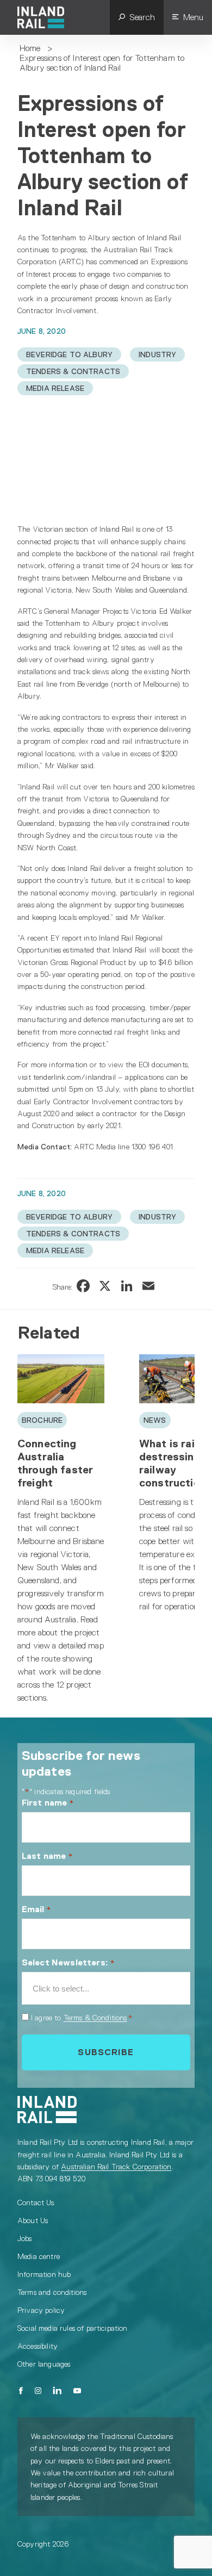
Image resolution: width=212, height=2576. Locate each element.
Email (36, 1909)
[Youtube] (77, 2391)
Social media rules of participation (73, 2328)
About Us (33, 2220)
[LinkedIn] (58, 2391)
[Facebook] (21, 2391)
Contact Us (36, 2202)
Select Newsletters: (68, 1962)
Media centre (39, 2256)
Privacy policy (41, 2310)
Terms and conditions (52, 2292)
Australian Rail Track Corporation (116, 2167)
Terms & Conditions (95, 2018)
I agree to (82, 2018)
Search (142, 17)
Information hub (44, 2274)
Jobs (25, 2238)
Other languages (44, 2364)
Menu (193, 17)
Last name (47, 1856)
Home (30, 48)
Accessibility (38, 2346)
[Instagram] (38, 2391)
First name (48, 1803)
